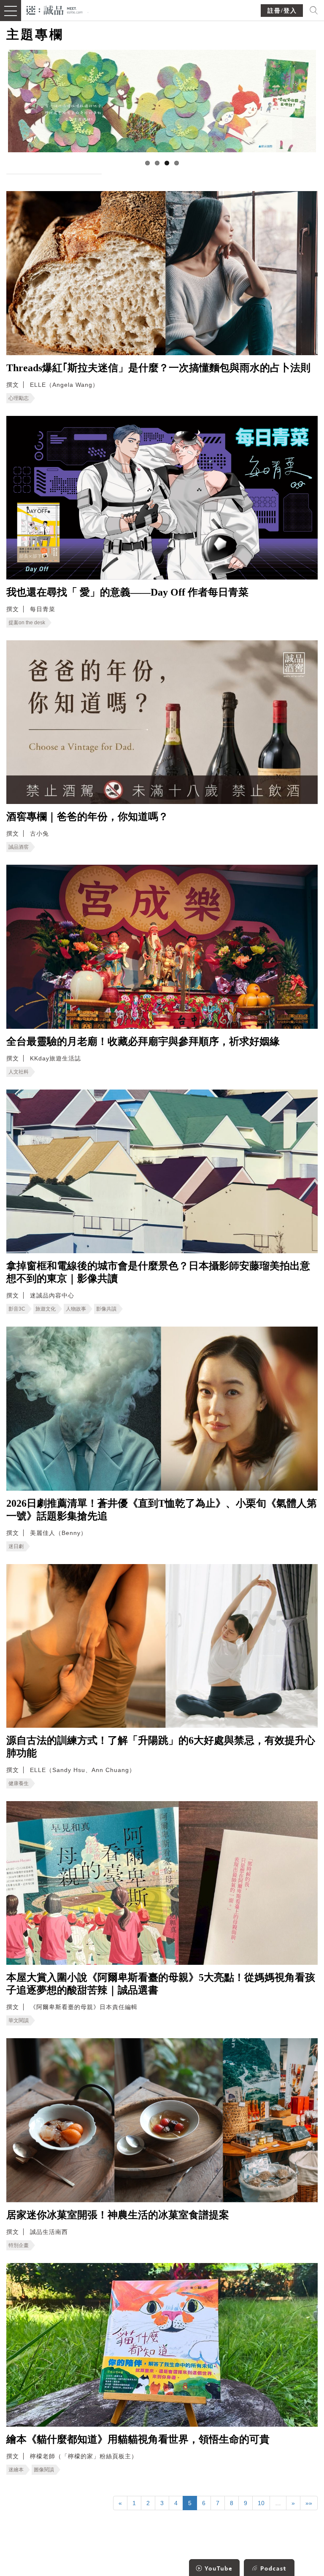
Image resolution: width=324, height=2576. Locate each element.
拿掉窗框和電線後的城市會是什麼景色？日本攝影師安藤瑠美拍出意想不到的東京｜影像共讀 (158, 1272)
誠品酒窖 (19, 847)
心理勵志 (19, 398)
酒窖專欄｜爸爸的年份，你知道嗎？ (87, 817)
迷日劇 (16, 1546)
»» (309, 2503)
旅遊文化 (46, 1309)
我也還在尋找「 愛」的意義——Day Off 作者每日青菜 (127, 592)
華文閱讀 (19, 2020)
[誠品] (55, 9)
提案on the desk (27, 623)
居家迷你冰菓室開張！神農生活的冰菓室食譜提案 (118, 2215)
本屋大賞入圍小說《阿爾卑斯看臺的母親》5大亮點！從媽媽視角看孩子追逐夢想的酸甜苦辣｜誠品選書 (161, 1984)
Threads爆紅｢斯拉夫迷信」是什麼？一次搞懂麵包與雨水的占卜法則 (158, 368)
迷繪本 (16, 2470)
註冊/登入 (282, 11)
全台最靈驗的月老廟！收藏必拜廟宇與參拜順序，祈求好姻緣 (143, 1041)
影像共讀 (106, 1309)
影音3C (17, 1309)
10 (261, 2503)
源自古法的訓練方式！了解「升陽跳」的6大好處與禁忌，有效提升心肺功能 (161, 1747)
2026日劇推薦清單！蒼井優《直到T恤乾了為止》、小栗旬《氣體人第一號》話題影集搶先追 (162, 1510)
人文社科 (19, 1072)
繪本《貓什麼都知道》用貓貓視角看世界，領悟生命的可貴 (138, 2439)
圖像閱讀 (44, 2470)
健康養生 (19, 1783)
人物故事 (76, 1309)
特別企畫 (19, 2245)
